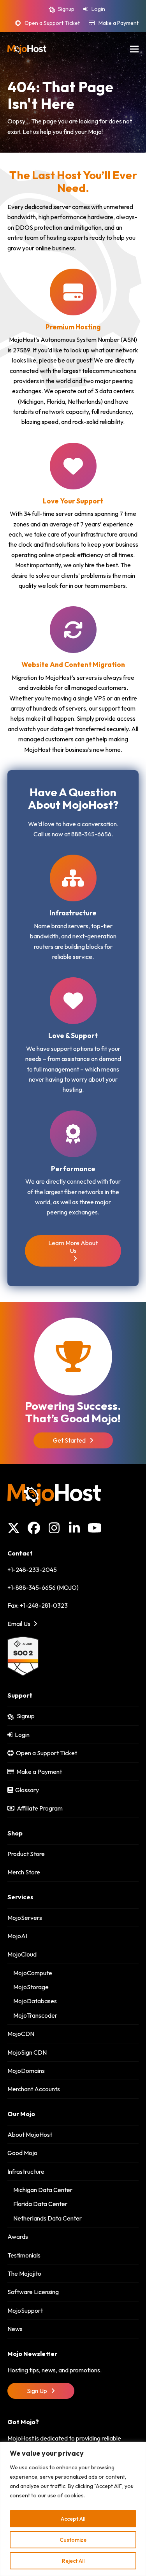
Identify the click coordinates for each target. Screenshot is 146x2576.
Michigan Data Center (43, 2190)
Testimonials (24, 2255)
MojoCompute (33, 1973)
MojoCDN (21, 2034)
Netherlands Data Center (47, 2218)
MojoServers (25, 1918)
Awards (18, 2236)
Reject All (73, 2561)
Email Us (19, 1624)
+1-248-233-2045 (32, 1570)
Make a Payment (119, 23)
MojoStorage (31, 1987)
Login (98, 9)
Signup (66, 9)
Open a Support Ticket (52, 23)
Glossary (26, 1790)
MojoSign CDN (27, 2052)
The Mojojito (24, 2273)
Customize (73, 2540)
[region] (73, 2509)
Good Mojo (22, 2153)
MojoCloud (22, 1954)
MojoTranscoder (35, 2015)
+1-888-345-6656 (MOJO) (43, 1587)
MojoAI (17, 1936)
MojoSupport (25, 2310)
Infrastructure (26, 2171)
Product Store (26, 1854)
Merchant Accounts (34, 2089)
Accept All (73, 2519)
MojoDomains (26, 2071)
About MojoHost (30, 2134)
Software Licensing (33, 2292)
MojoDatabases (35, 2001)
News (15, 2329)
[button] (134, 49)
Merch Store (24, 1872)
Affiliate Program (39, 1808)
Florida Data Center (40, 2204)
